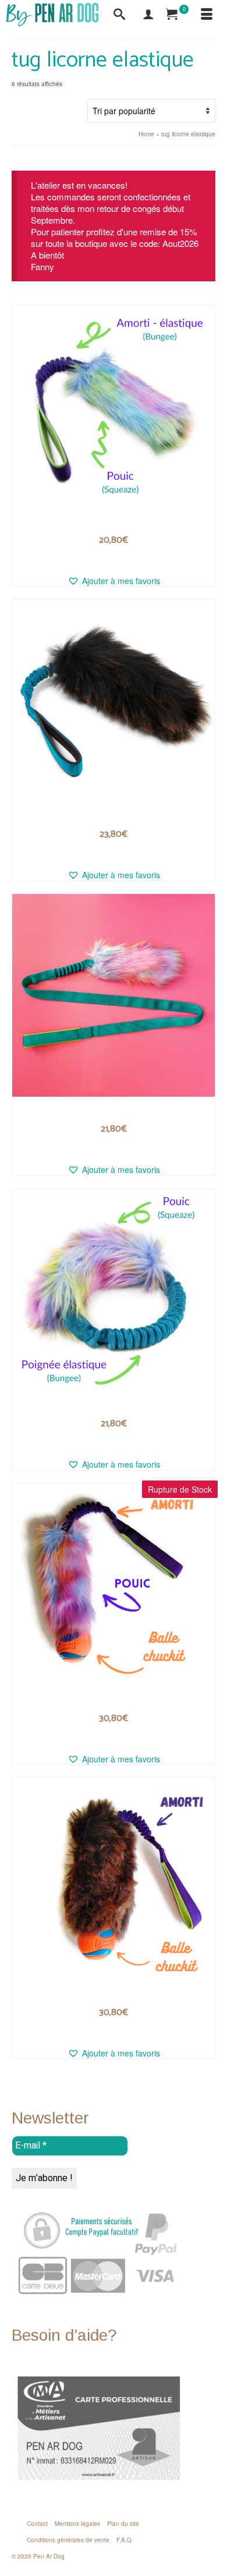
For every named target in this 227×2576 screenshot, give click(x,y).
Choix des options (114, 558)
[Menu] (207, 15)
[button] (114, 581)
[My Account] (148, 15)
